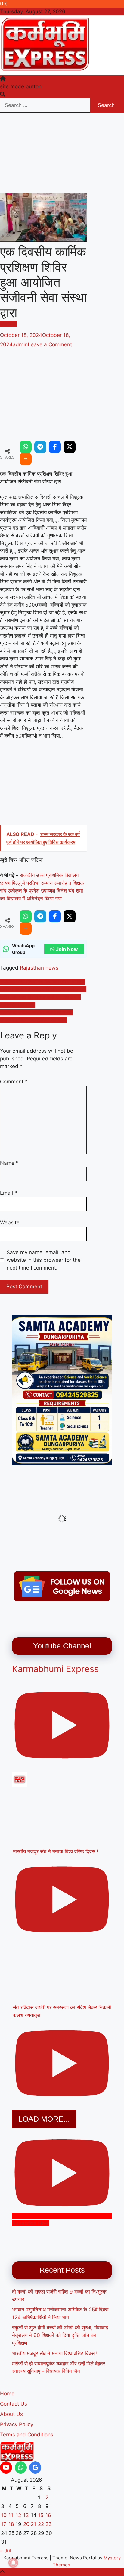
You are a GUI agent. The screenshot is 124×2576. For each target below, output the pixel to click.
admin (20, 344)
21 (33, 2524)
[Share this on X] (70, 447)
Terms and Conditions (27, 2435)
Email (9, 1193)
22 (41, 2524)
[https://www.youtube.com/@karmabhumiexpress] (6, 2468)
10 (4, 2515)
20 (26, 2524)
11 (11, 2515)
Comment (14, 1082)
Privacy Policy (17, 2424)
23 (49, 2524)
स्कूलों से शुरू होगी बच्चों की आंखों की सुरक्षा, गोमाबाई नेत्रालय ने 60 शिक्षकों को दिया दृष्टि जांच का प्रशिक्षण (60, 2335)
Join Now (67, 949)
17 (4, 2524)
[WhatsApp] (26, 447)
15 (41, 2515)
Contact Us (14, 2404)
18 (11, 2524)
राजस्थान (8, 324)
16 (48, 2515)
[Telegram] (40, 447)
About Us (11, 2414)
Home (7, 2394)
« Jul (6, 2551)
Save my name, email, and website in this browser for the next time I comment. (44, 1260)
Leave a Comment (50, 344)
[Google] (35, 2468)
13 (26, 2515)
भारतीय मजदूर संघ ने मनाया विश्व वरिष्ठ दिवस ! (55, 2353)
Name (9, 1163)
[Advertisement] (43, 153)
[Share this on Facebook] (55, 447)
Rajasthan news (39, 968)
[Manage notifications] (13, 2563)
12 (18, 2515)
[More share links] (26, 459)
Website (10, 1222)
